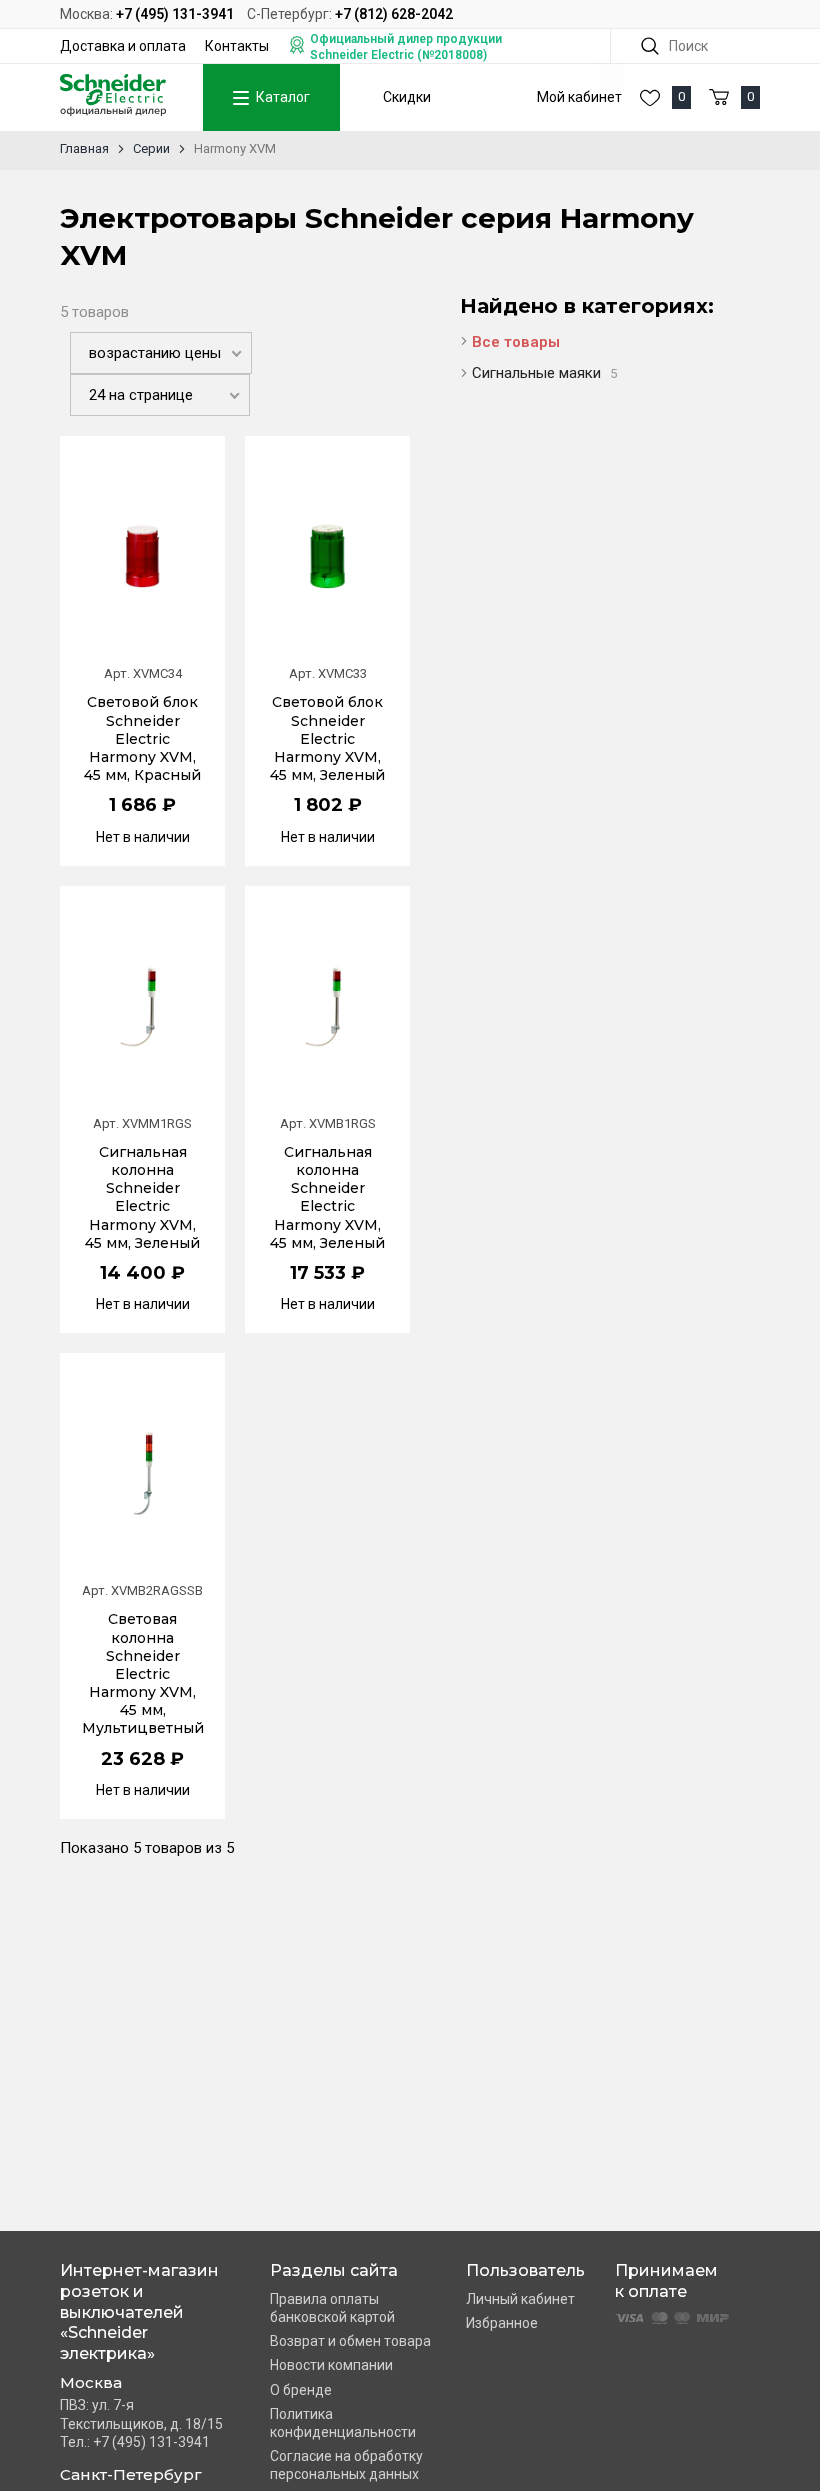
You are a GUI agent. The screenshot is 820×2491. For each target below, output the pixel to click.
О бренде (301, 2390)
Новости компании (331, 2365)
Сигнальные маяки (544, 373)
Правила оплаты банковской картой (332, 2308)
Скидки (407, 97)
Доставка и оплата (123, 46)
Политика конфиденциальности (343, 2423)
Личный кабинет (520, 2299)
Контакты (237, 46)
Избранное (502, 2323)
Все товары (516, 342)
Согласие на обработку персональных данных (346, 2465)
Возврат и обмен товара (350, 2341)
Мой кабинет (579, 97)
